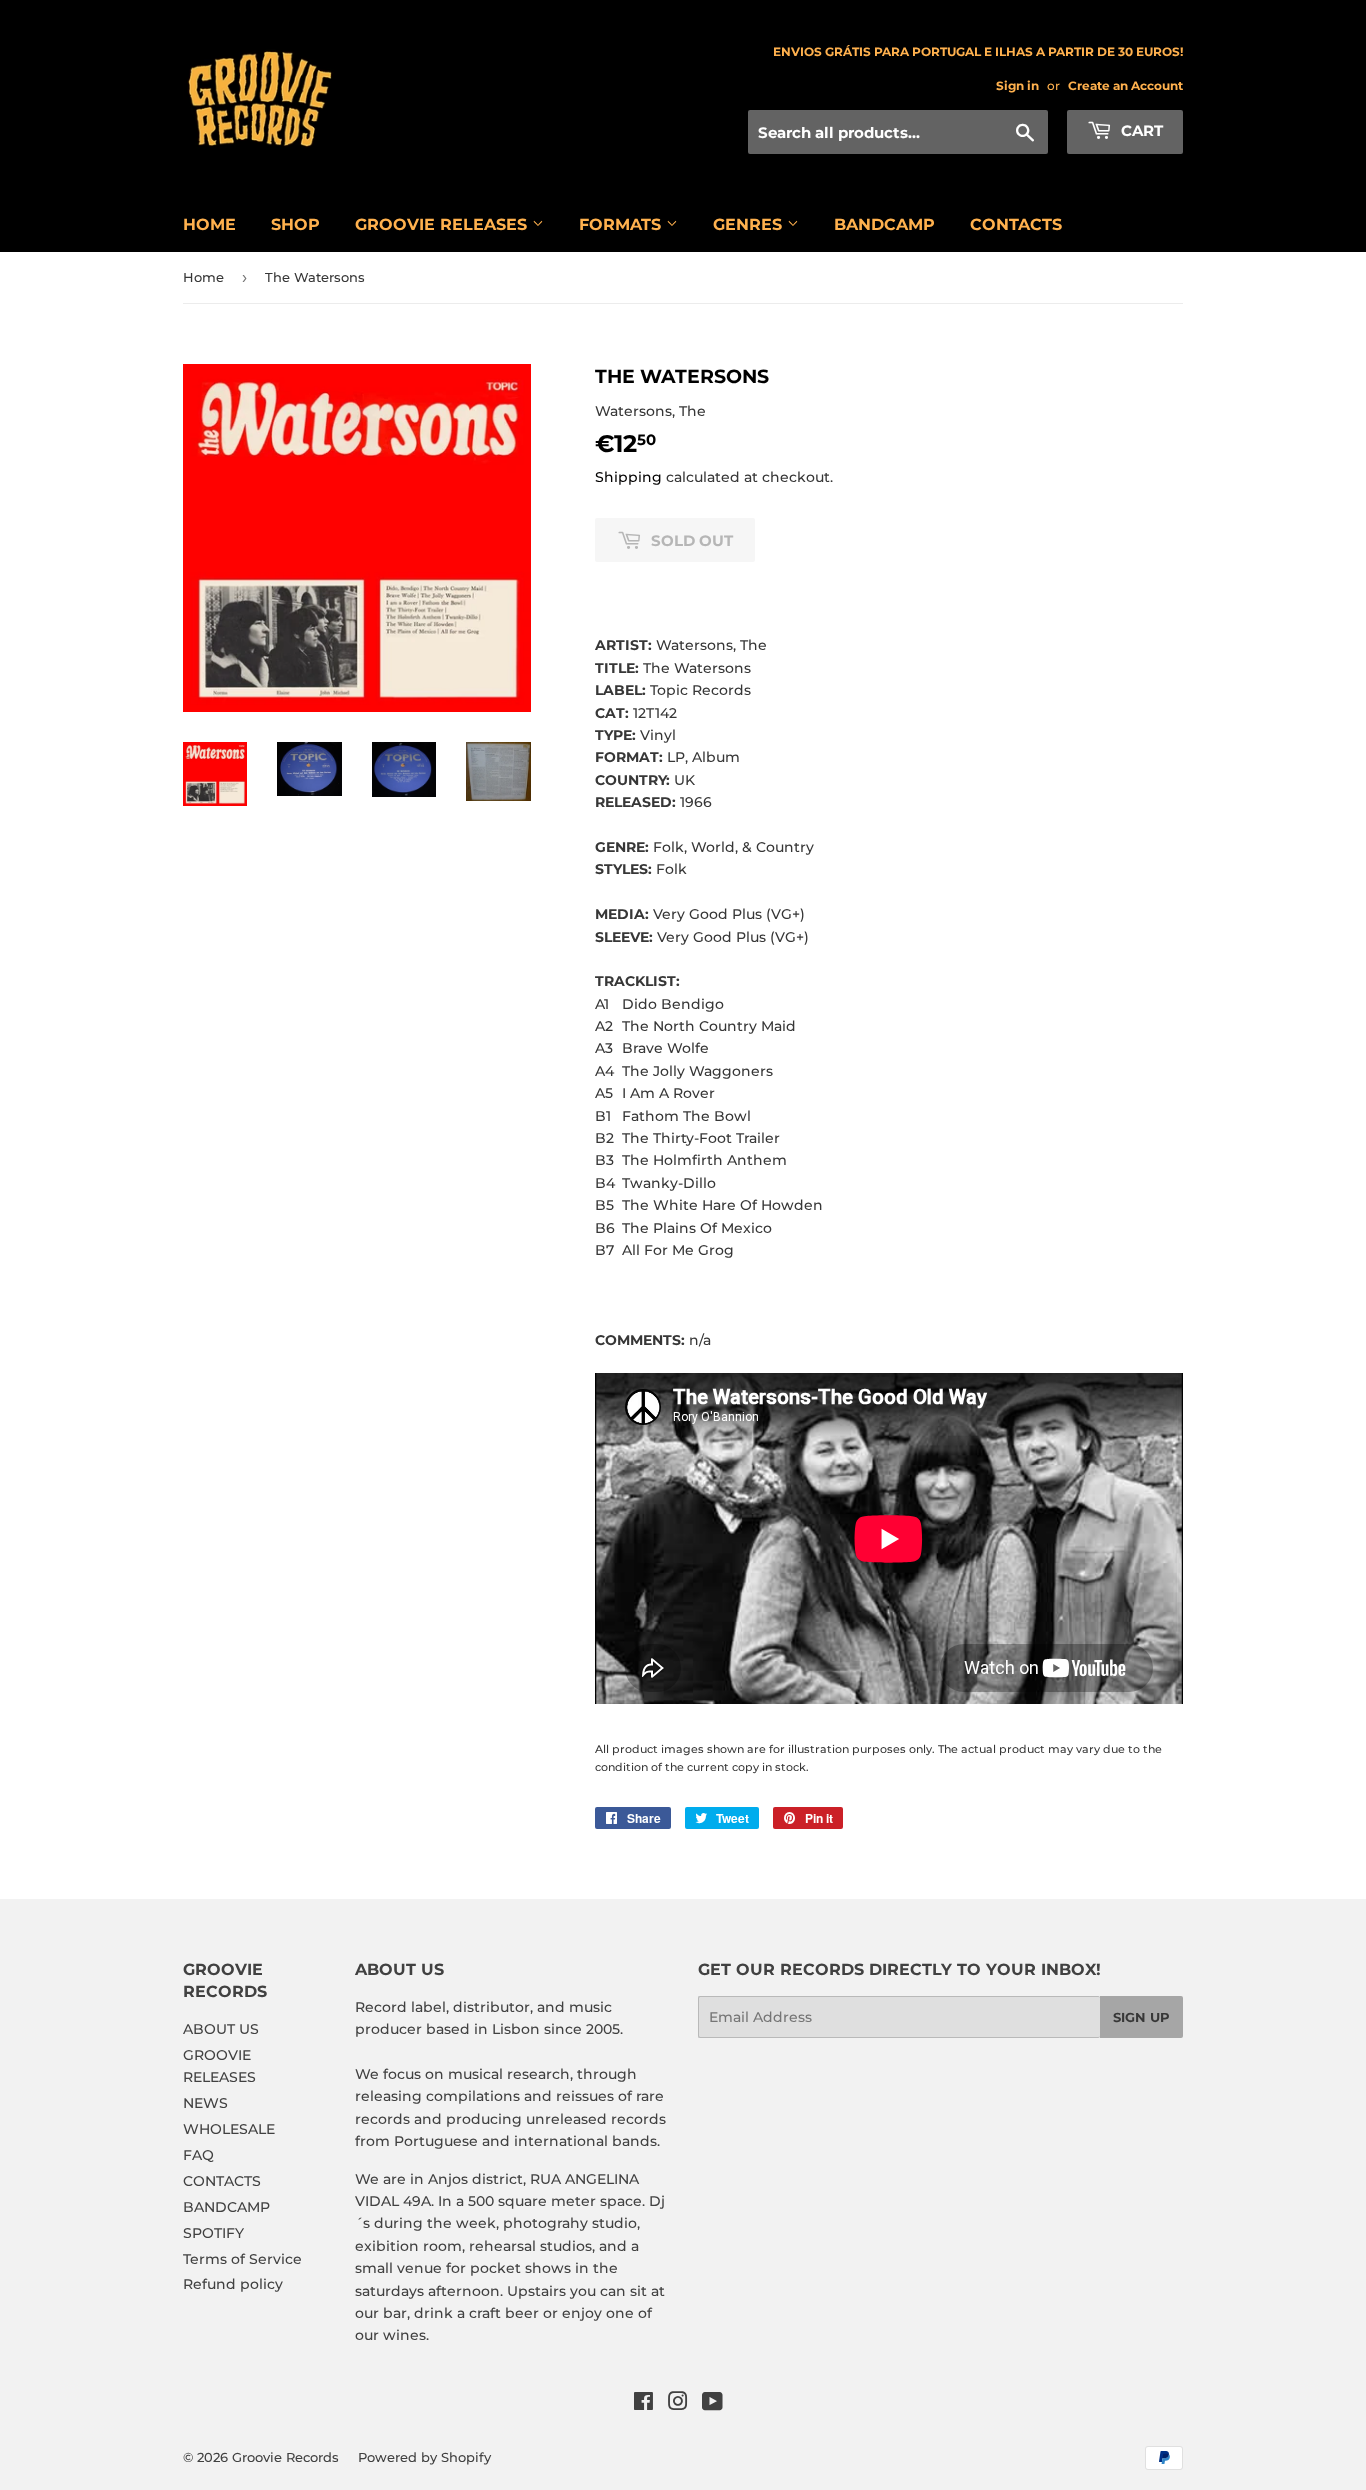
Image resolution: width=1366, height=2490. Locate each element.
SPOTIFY (213, 2233)
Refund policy (233, 2284)
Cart (1140, 130)
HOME (209, 224)
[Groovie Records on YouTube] (712, 2404)
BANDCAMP (884, 224)
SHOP (295, 224)
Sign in (1017, 85)
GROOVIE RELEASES (443, 224)
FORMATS (622, 224)
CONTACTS (1016, 224)
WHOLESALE (229, 2129)
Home (203, 277)
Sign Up (1141, 2017)
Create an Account (1125, 85)
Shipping (628, 477)
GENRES (750, 224)
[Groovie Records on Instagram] (678, 2404)
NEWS (205, 2103)
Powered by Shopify (424, 2457)
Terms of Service (242, 2259)
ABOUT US (221, 2029)
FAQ (198, 2155)
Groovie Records (285, 2457)
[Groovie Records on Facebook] (643, 2404)
